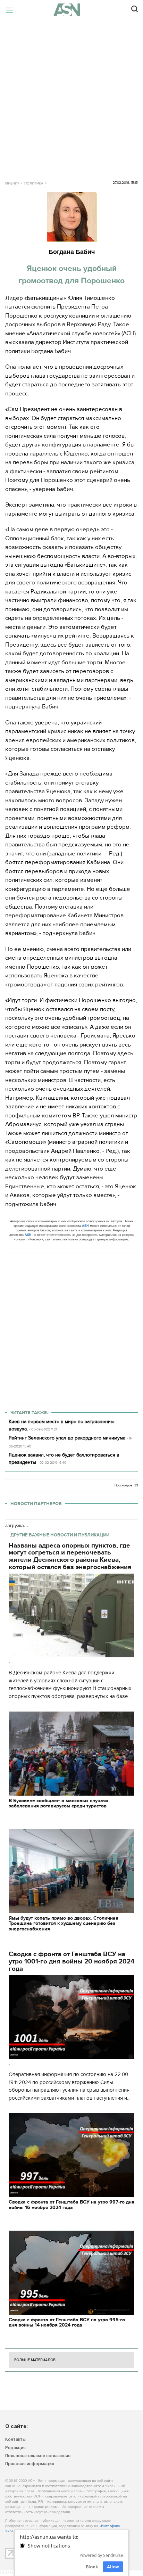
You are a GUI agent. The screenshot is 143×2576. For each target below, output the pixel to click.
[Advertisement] (71, 95)
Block (92, 2567)
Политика (34, 183)
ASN (85, 1226)
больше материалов (35, 2360)
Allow (113, 2567)
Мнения (12, 183)
